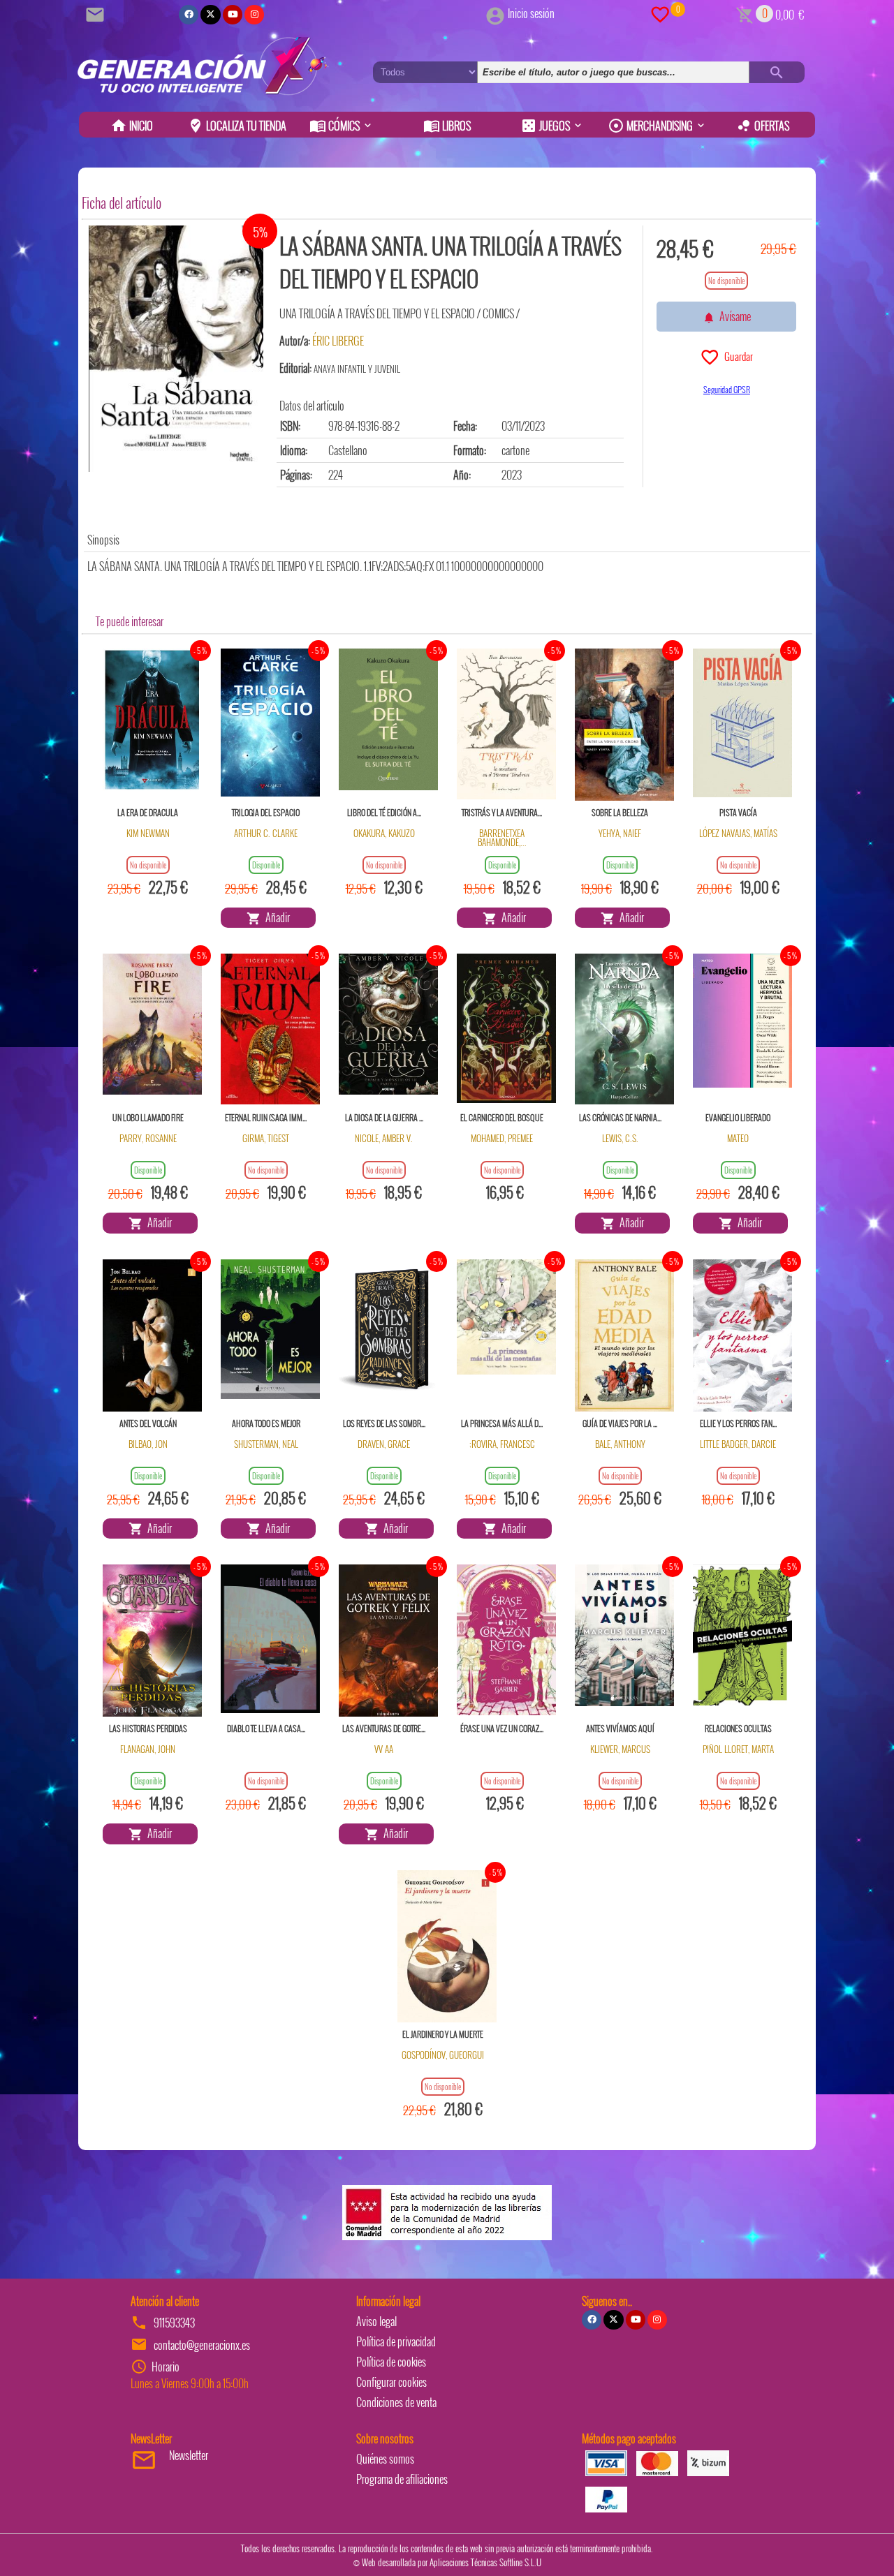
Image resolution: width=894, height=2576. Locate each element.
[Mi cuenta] (495, 13)
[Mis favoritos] (660, 13)
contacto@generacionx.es (202, 2345)
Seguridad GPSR (727, 389)
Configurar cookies (391, 2382)
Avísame (733, 316)
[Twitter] (210, 15)
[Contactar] (97, 13)
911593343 (174, 2323)
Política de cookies (391, 2362)
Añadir (276, 917)
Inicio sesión (531, 13)
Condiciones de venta (396, 2402)
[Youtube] (233, 15)
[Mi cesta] (745, 13)
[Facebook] (189, 15)
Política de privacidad (396, 2341)
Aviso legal (376, 2321)
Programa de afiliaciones (402, 2479)
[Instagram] (254, 15)
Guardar (737, 356)
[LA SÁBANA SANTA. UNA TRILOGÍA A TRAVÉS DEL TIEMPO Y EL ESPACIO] (176, 349)
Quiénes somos (385, 2459)
